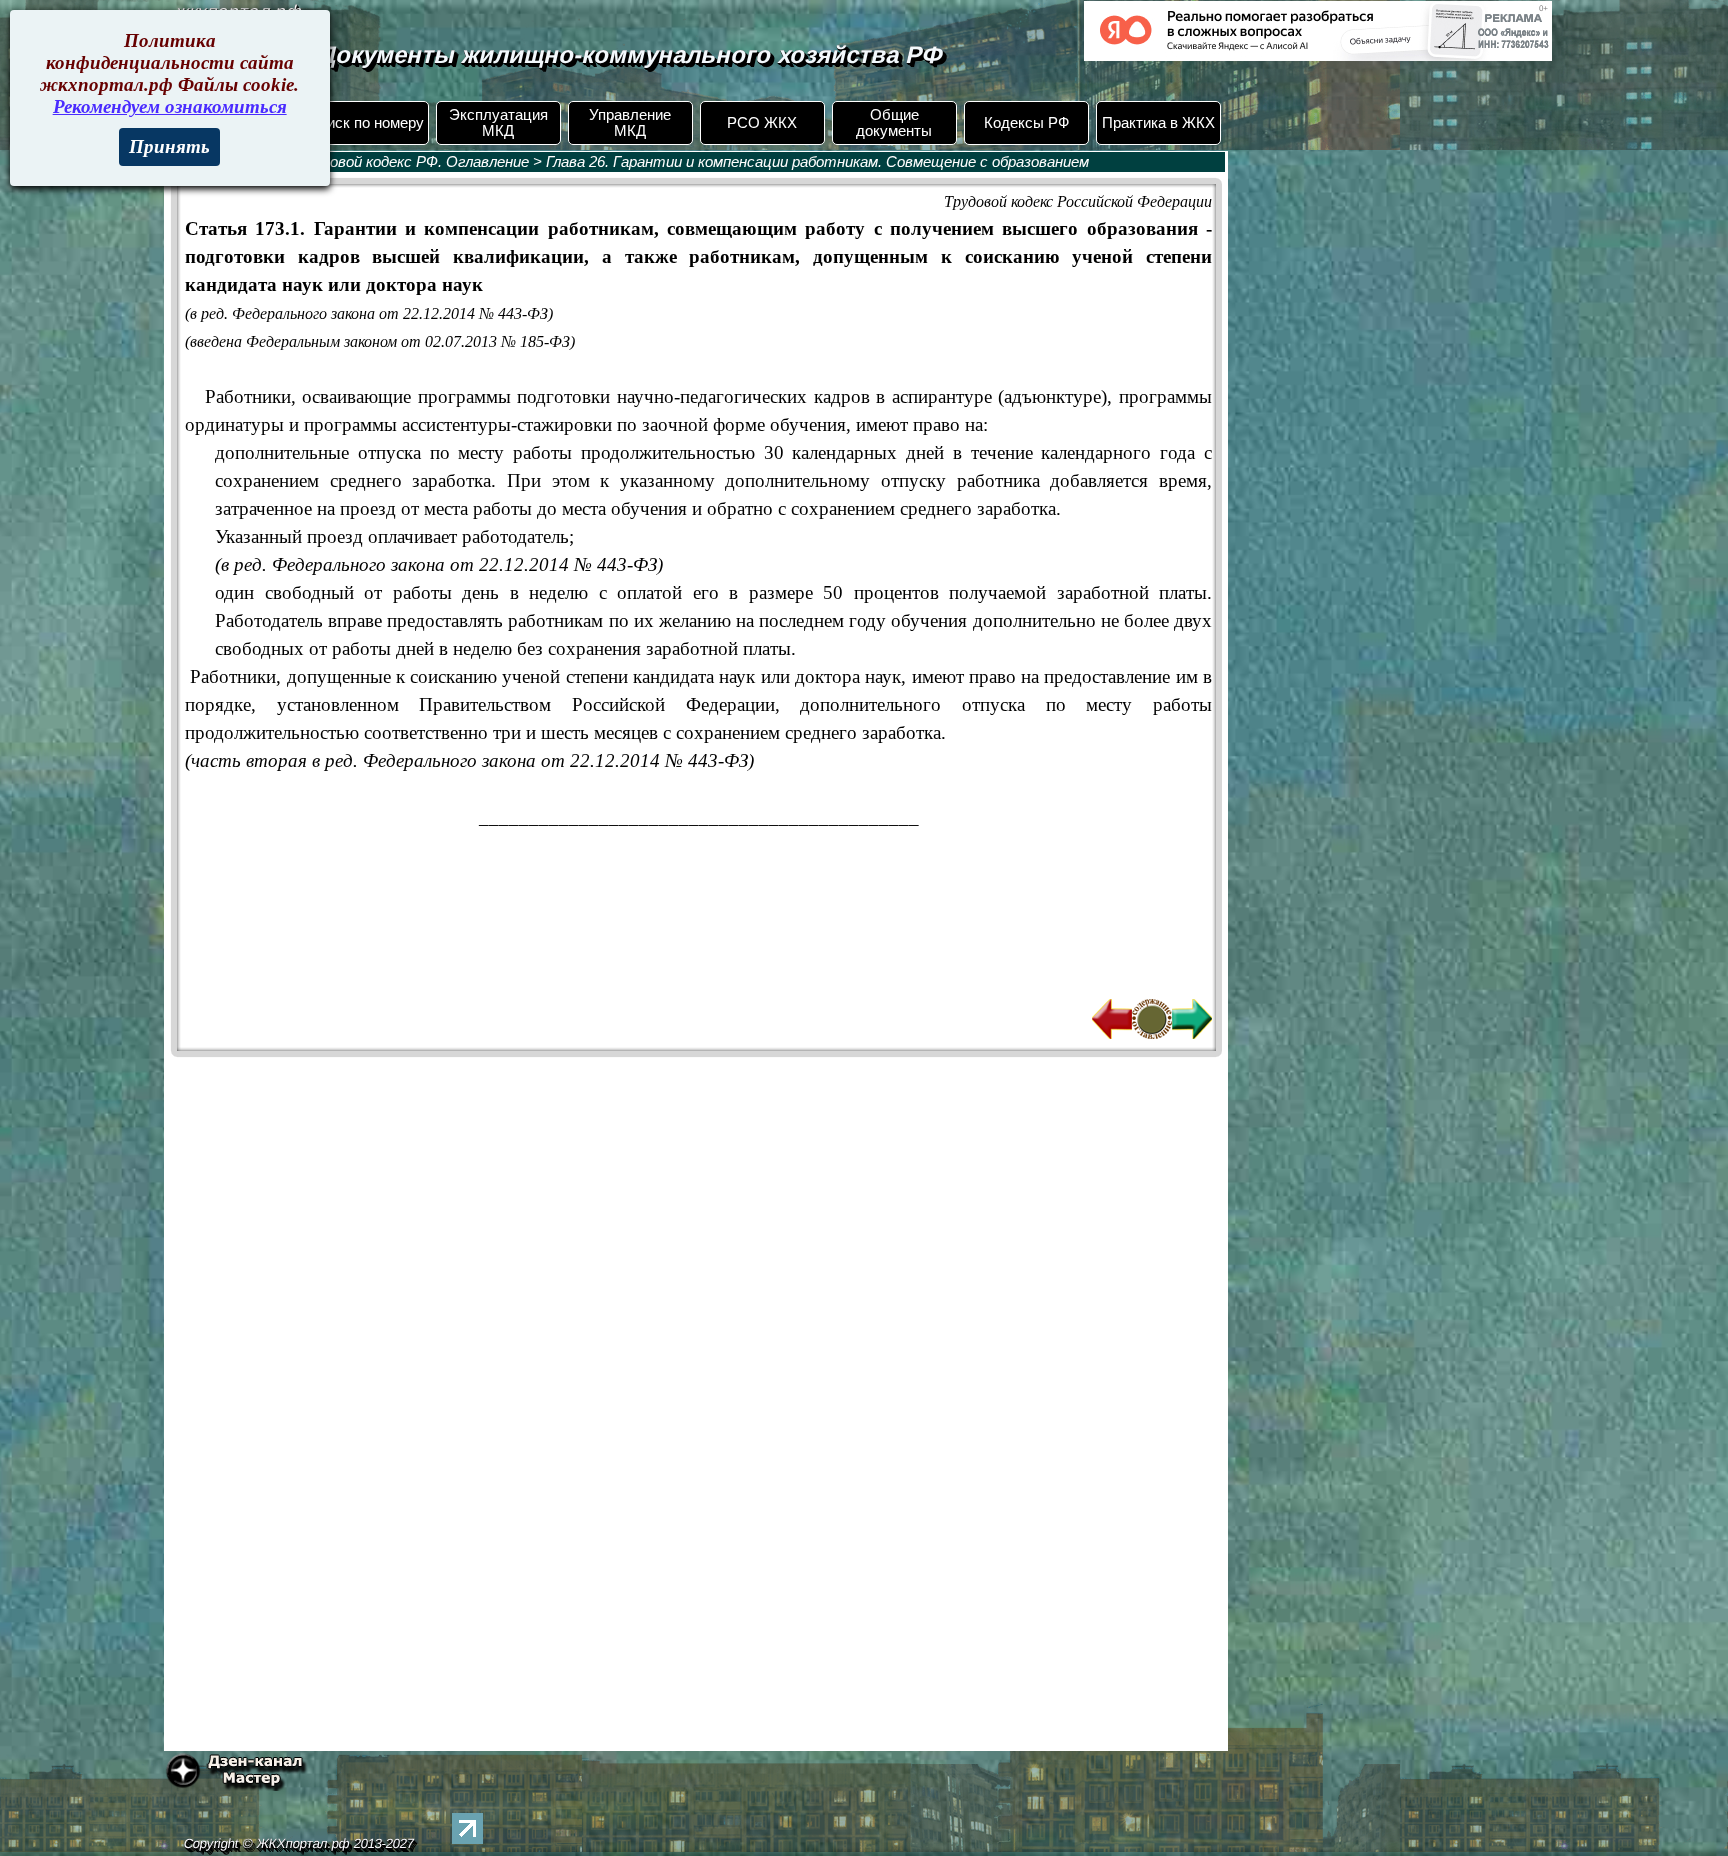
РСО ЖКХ (762, 123)
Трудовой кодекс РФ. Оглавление (413, 162)
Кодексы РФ (1026, 123)
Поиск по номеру (366, 123)
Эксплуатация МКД (498, 123)
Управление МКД (630, 123)
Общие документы (894, 123)
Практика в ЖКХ (1158, 123)
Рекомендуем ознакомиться (170, 106)
